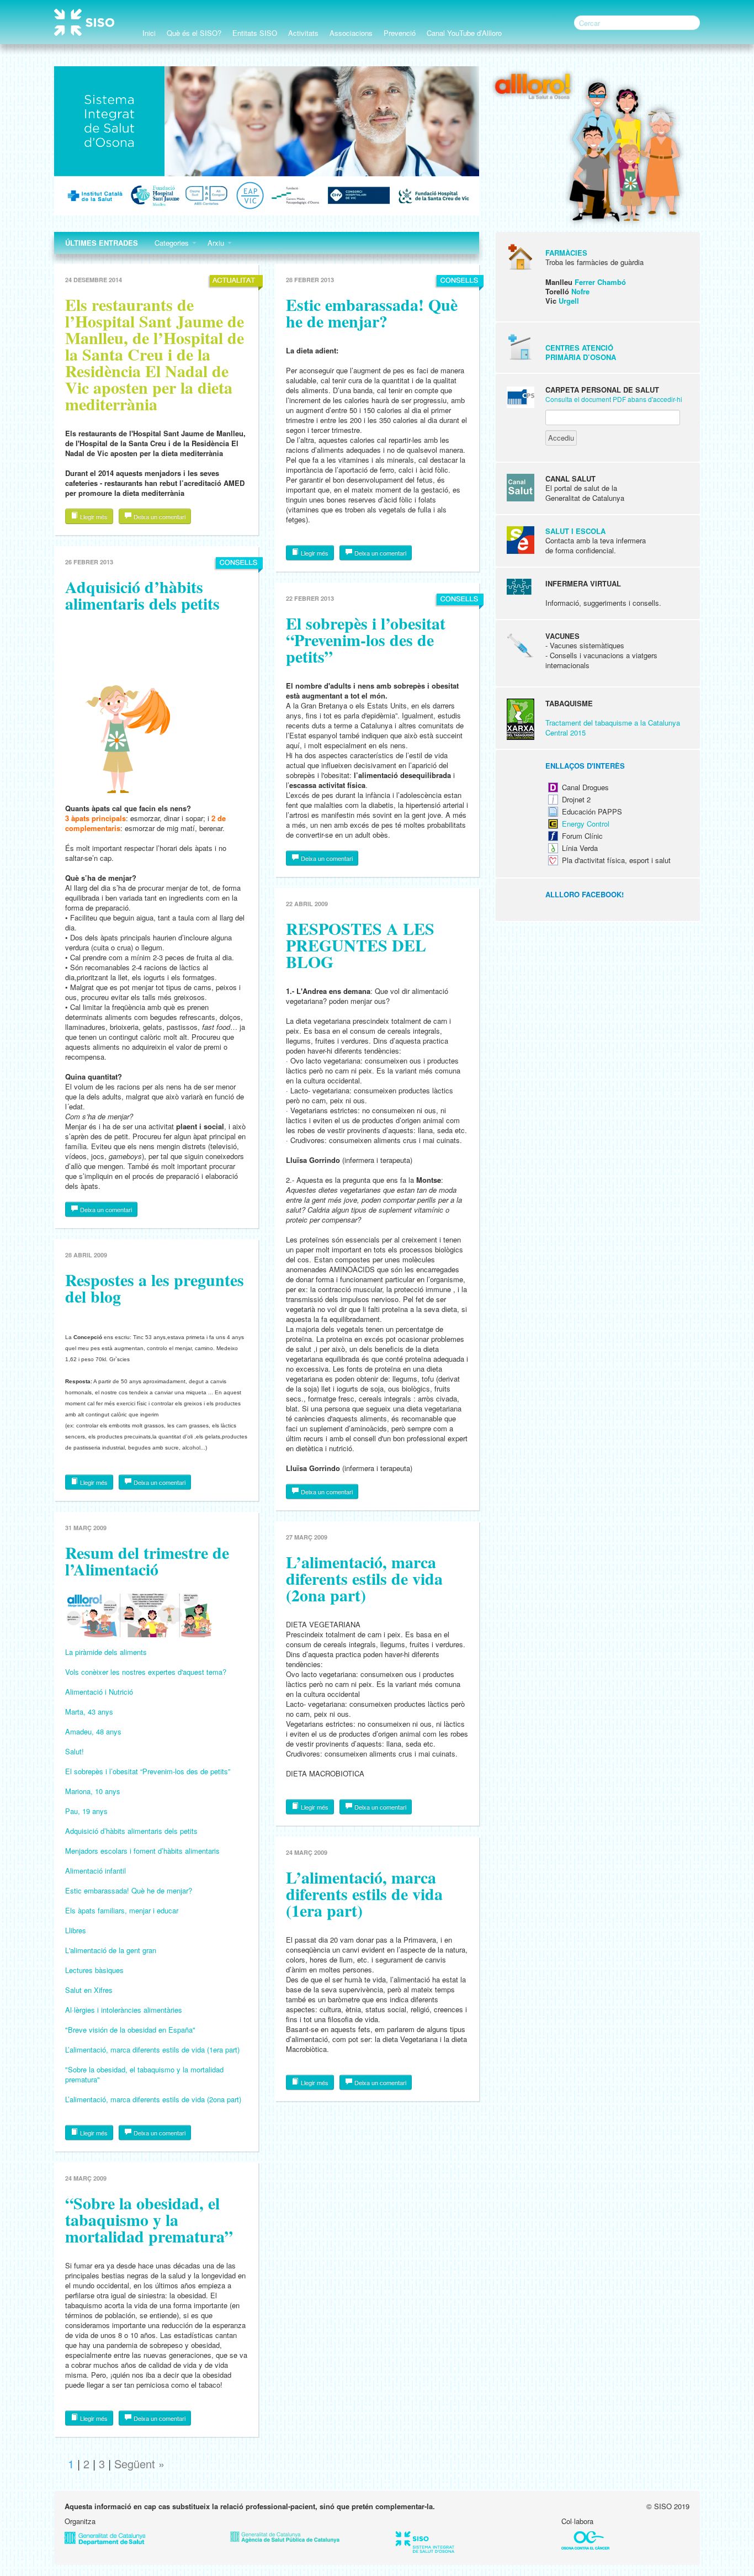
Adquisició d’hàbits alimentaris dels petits (131, 1831)
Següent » (139, 2464)
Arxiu (217, 243)
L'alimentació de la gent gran (111, 1950)
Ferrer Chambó (600, 282)
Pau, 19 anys (86, 1811)
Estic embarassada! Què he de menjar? (129, 1890)
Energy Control (586, 824)
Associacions (351, 33)
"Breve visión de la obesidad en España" (130, 2030)
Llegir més (93, 516)
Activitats (303, 33)
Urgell (569, 301)
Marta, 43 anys (89, 1712)
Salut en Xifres (89, 1990)
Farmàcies (566, 253)
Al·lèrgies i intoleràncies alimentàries (124, 2010)
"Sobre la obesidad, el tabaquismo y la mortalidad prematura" (144, 2074)
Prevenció (400, 33)
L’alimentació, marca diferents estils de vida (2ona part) (153, 2099)
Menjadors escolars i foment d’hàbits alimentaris (142, 1851)
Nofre (580, 291)
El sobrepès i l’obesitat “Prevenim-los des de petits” (148, 1771)
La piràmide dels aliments (106, 1652)
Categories (173, 243)
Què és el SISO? (194, 33)
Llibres (76, 1930)
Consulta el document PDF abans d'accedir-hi (614, 399)
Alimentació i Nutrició (99, 1692)
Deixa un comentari (159, 516)
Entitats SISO (255, 33)
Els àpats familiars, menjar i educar (122, 1910)
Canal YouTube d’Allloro (464, 33)
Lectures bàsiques (94, 1970)
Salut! (75, 1751)
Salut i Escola (575, 531)
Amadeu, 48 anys (93, 1731)
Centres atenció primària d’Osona (581, 352)
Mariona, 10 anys (93, 1791)
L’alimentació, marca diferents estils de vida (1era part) (152, 2049)
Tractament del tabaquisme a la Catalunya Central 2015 (613, 728)
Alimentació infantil (95, 1871)
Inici (149, 33)
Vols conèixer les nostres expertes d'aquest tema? (146, 1672)
